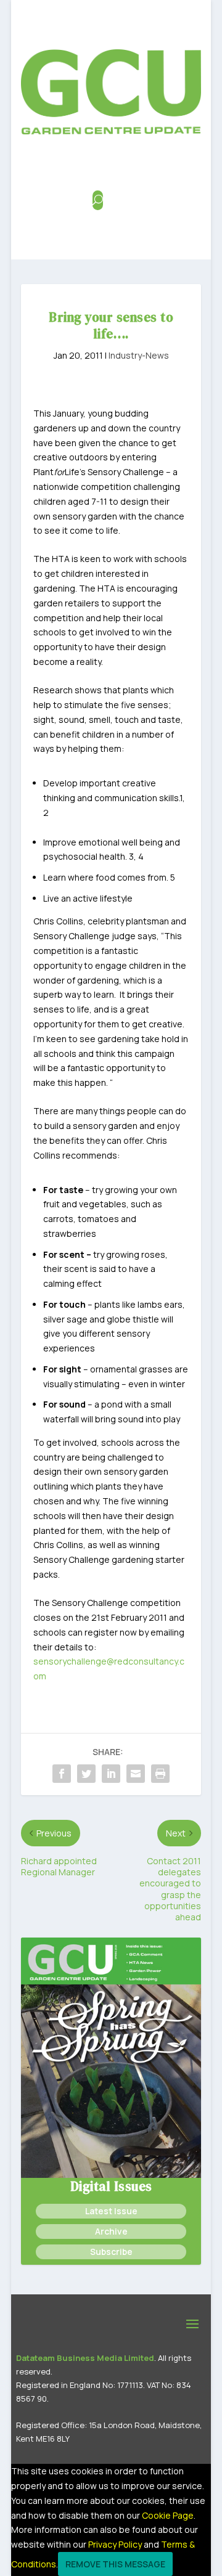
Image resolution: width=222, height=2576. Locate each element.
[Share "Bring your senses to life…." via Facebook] (62, 1774)
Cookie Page (168, 2515)
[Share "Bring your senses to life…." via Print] (160, 1774)
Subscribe (111, 2252)
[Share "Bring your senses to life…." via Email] (136, 1774)
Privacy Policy (115, 2544)
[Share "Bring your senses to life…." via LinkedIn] (111, 1774)
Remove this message (115, 2564)
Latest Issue (111, 2211)
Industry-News (139, 355)
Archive (111, 2231)
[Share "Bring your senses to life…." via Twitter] (86, 1774)
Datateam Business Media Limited (85, 2358)
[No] (180, 2567)
